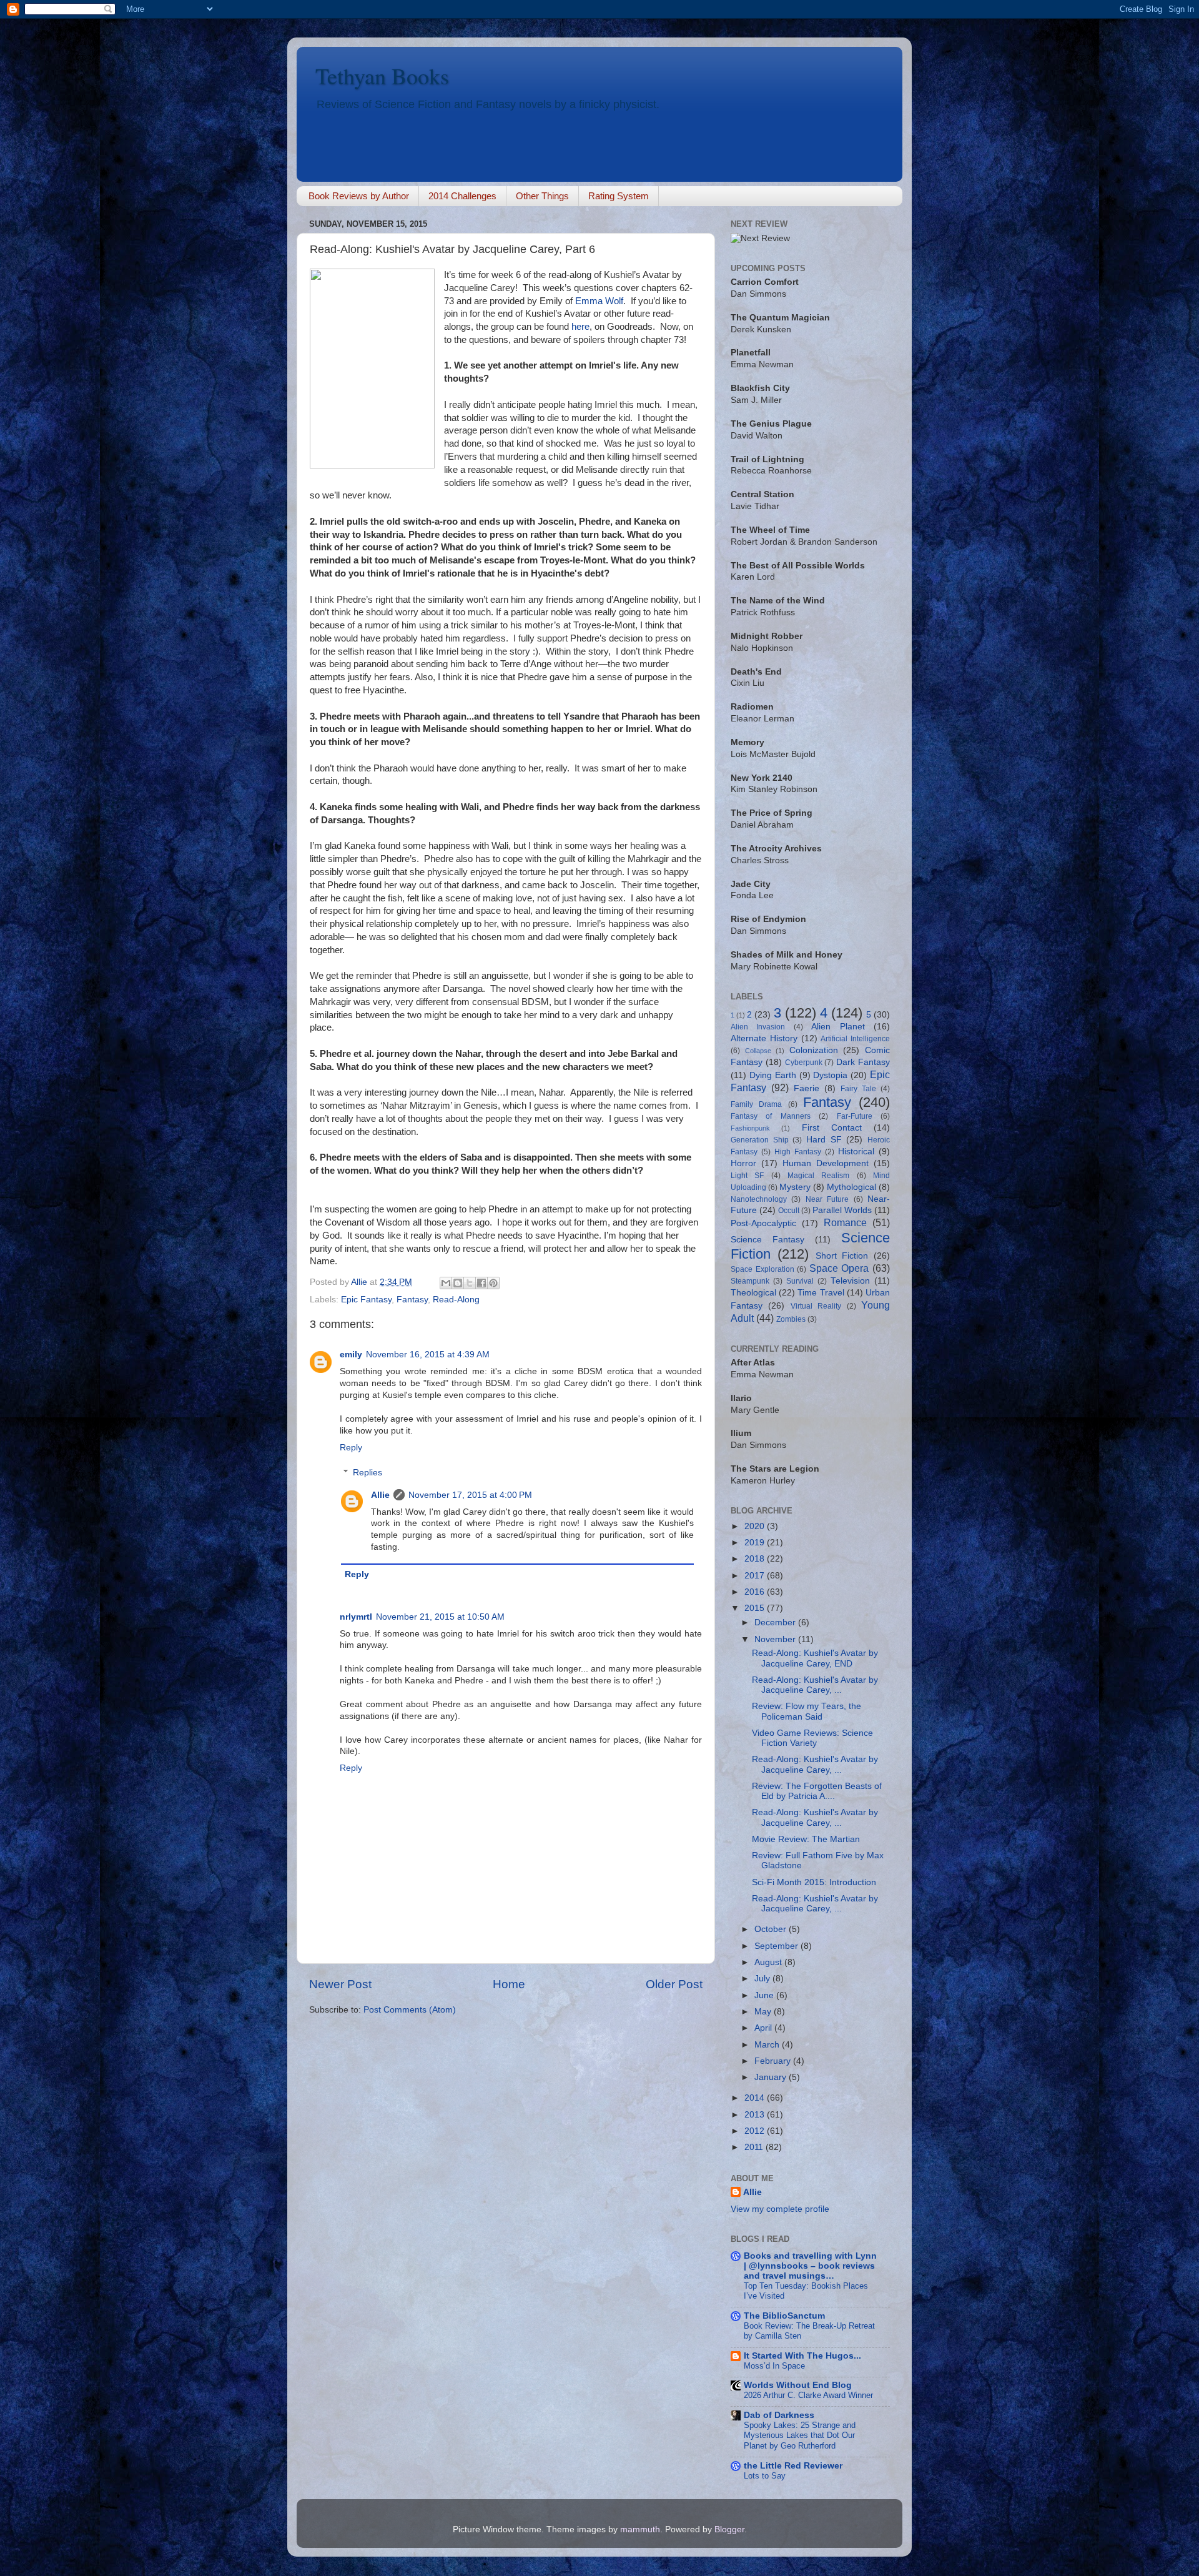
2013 (756, 2115)
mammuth (640, 2529)
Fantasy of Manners (771, 1116)
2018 (756, 1559)
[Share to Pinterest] (493, 1283)
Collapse (758, 1051)
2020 (756, 1526)
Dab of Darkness (779, 2415)
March (768, 2045)
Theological (753, 1293)
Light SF (747, 1176)
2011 (755, 2147)
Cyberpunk (804, 1063)
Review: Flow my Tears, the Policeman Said (807, 1711)
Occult (789, 1211)
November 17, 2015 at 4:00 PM (470, 1495)
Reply (351, 1448)
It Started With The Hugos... (802, 2356)
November (776, 1639)
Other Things (542, 196)
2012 (756, 2131)
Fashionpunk (750, 1128)
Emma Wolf (599, 301)
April (764, 2028)
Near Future (827, 1199)
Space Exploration (762, 1269)
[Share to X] (470, 1283)
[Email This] (446, 1283)
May (764, 2012)
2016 (756, 1592)
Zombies (791, 1319)
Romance (845, 1222)
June (765, 1995)
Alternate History (764, 1038)
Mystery (795, 1187)
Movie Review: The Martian (806, 1839)
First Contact (832, 1128)
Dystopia (830, 1075)
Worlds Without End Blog (798, 2385)
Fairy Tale (858, 1089)
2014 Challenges (462, 196)
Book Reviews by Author (359, 196)
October (772, 1929)
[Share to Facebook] (481, 1283)
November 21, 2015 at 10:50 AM (440, 1617)
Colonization (814, 1050)
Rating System (619, 196)
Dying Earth (773, 1075)
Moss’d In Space (774, 2366)
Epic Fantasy (366, 1300)
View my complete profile (780, 2209)
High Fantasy (798, 1152)
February (774, 2061)
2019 (756, 1543)
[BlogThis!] (458, 1283)
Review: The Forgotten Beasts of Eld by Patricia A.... (817, 1791)
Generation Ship (760, 1140)
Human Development (826, 1163)
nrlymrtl (356, 1617)
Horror (743, 1163)
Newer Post (340, 1984)
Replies (368, 1473)
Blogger (729, 2529)
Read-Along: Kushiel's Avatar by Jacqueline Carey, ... (815, 1685)
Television (850, 1281)
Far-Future (855, 1116)
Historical (856, 1152)
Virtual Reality (816, 1306)
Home (509, 1984)
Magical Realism (818, 1176)
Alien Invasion (758, 1027)
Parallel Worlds (842, 1210)
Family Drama (756, 1104)
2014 (756, 2098)
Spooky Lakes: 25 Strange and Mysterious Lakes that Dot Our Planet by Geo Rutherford (800, 2435)
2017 (756, 1576)
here (580, 327)
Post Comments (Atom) (410, 2010)
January (772, 2077)
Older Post (674, 1984)
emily (351, 1355)
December (776, 1622)
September (777, 1946)
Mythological (851, 1187)
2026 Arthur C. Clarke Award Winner (808, 2395)
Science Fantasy (767, 1240)
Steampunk (750, 1281)
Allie (380, 1495)
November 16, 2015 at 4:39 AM (428, 1355)
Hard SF (824, 1140)
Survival (800, 1281)
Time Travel (821, 1293)
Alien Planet (838, 1027)
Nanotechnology (759, 1199)
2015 (756, 1608)
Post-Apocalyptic (763, 1223)
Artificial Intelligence (855, 1039)
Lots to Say (765, 2476)
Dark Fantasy (863, 1062)
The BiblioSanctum (784, 2316)
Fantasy (412, 1300)
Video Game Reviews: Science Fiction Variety (812, 1738)
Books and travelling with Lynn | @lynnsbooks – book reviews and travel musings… (810, 2266)
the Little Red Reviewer (793, 2466)
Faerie (807, 1088)
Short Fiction (842, 1256)
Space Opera (839, 1268)
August (769, 1962)
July (763, 1979)
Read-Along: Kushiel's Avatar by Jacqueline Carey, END (815, 1658)
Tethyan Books (382, 76)
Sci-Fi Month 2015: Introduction (814, 1882)
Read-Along (456, 1300)
